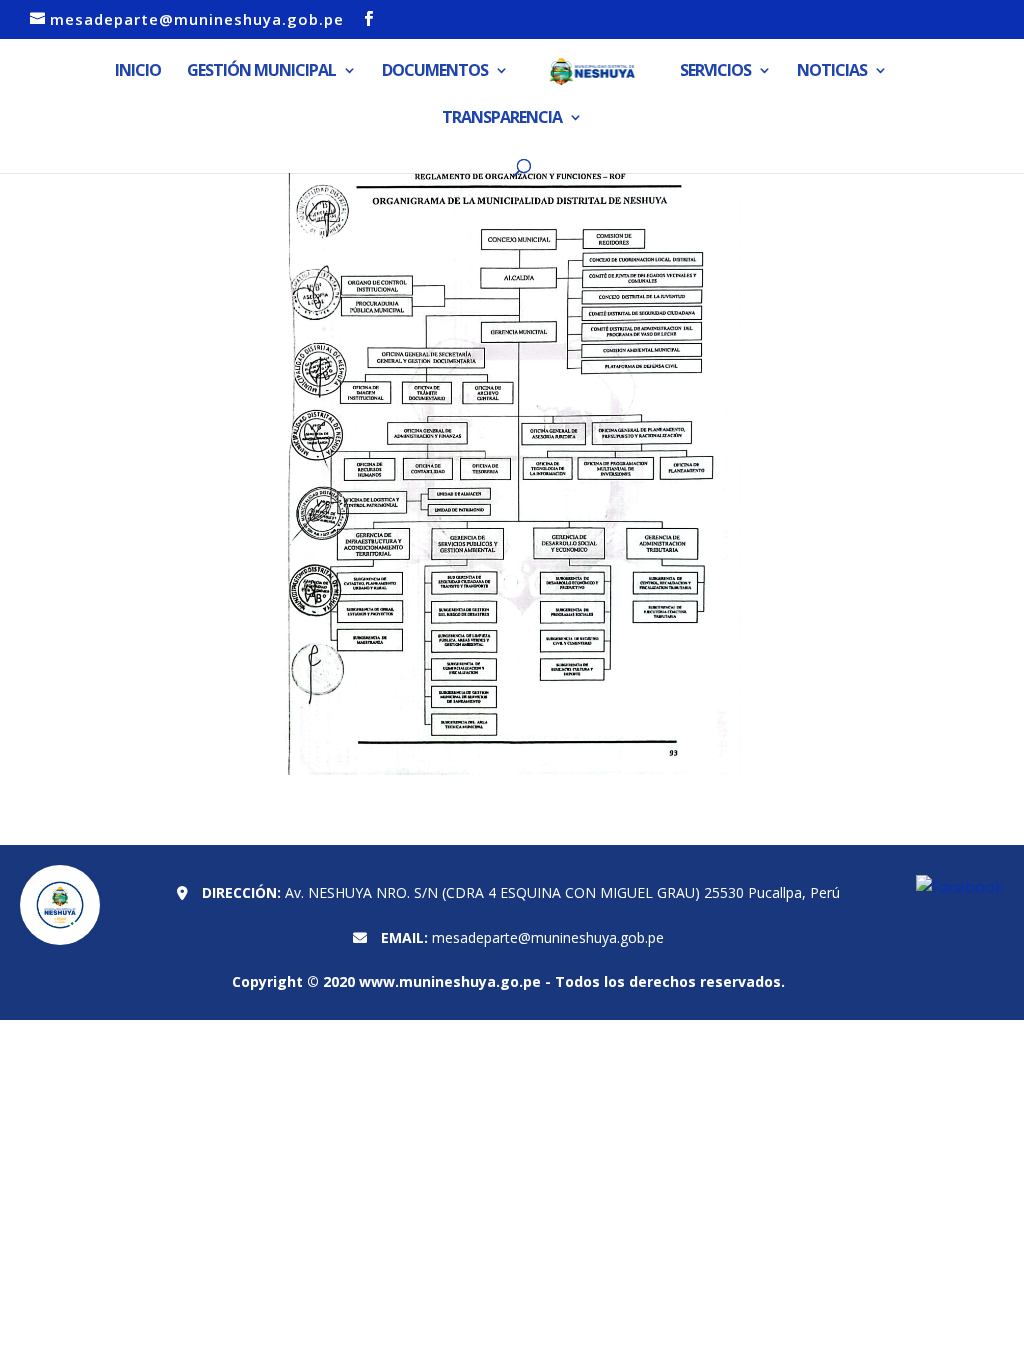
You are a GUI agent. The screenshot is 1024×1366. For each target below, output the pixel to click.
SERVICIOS (715, 72)
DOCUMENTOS (435, 72)
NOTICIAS (832, 72)
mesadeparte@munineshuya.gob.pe (548, 937)
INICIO (138, 72)
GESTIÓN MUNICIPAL (261, 72)
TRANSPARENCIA (502, 119)
